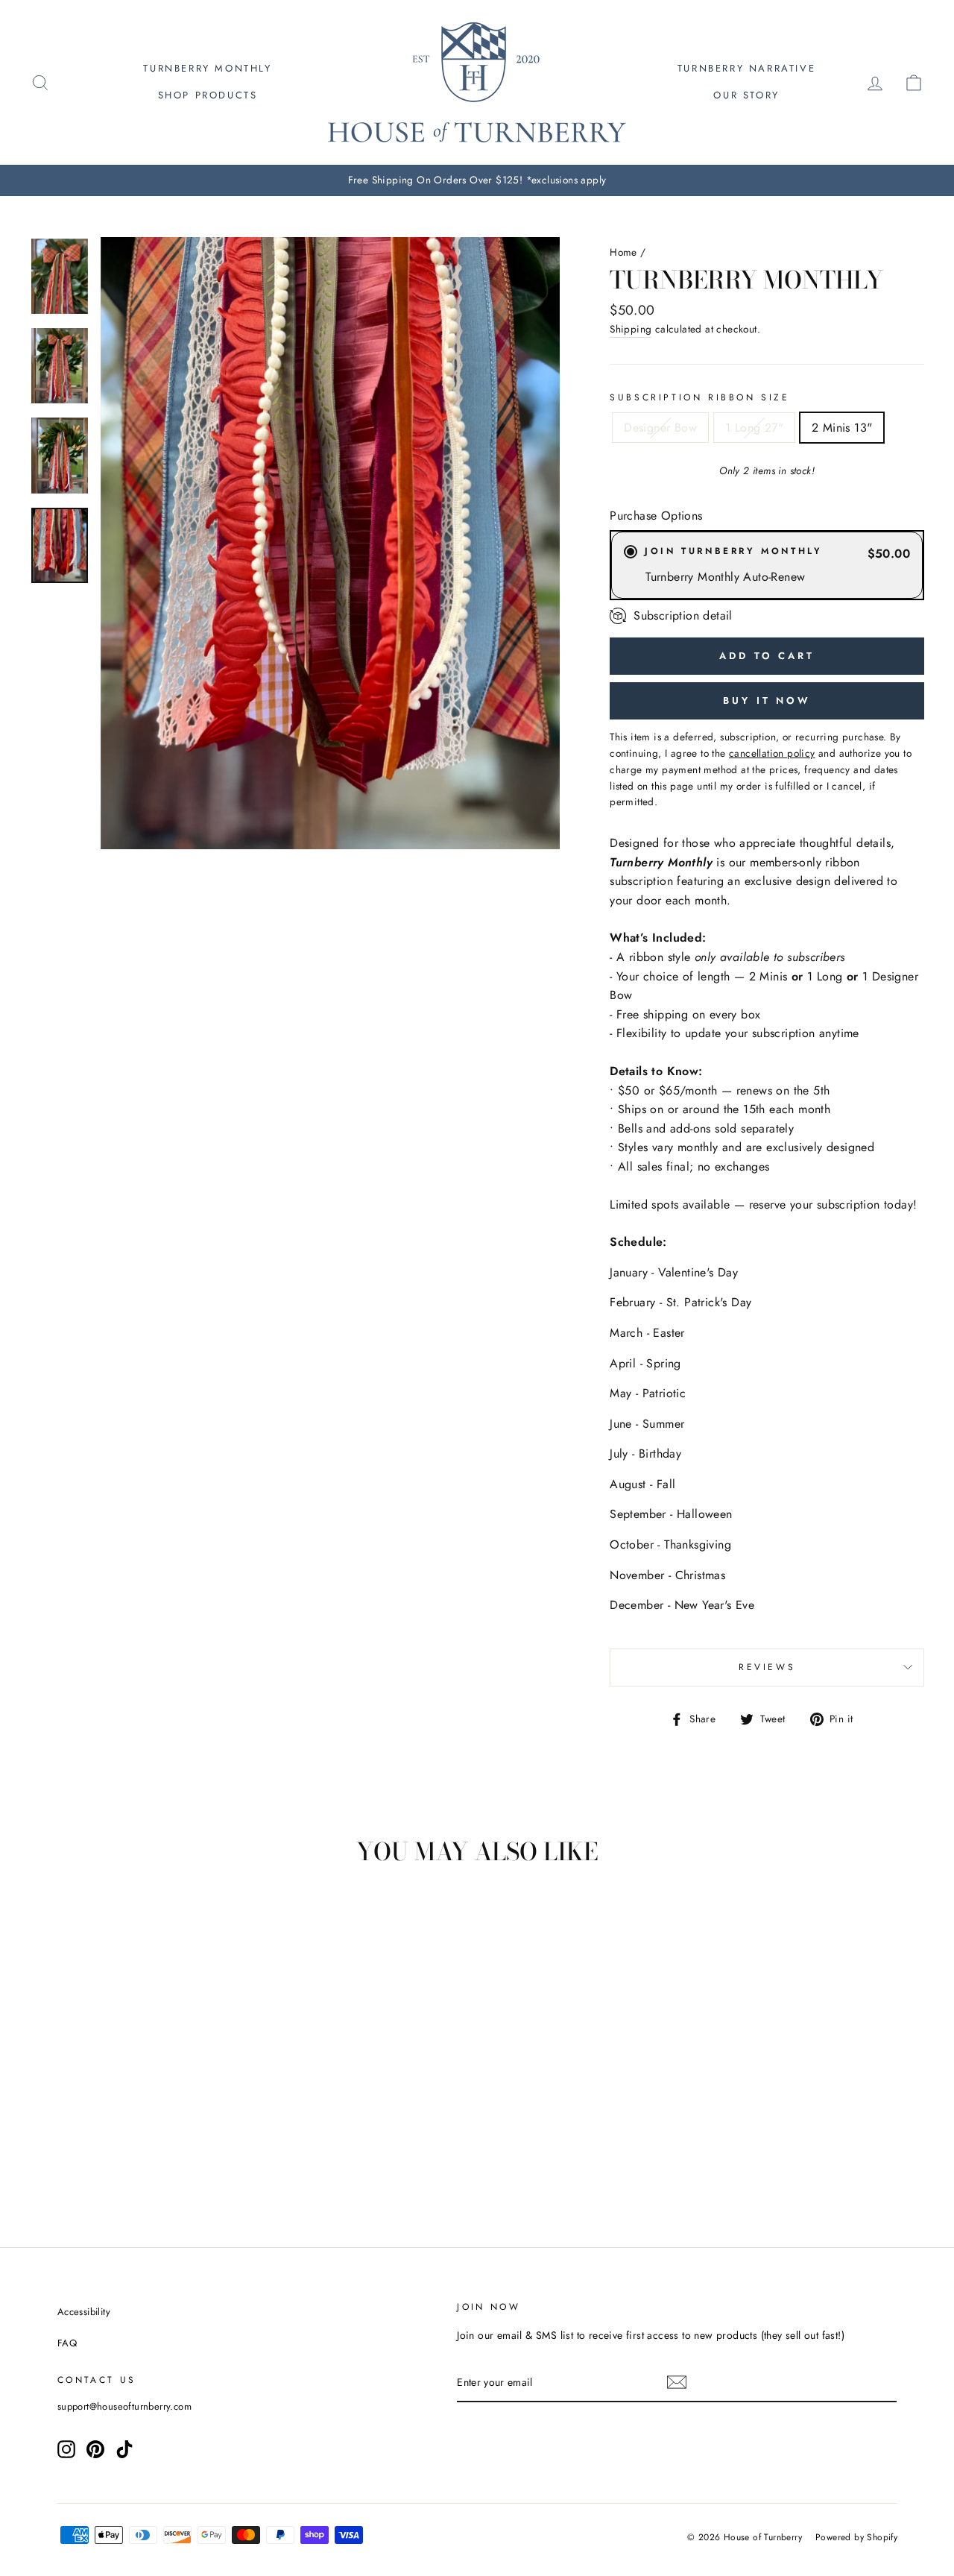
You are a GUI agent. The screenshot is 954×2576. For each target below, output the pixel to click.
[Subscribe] (677, 2382)
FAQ (67, 2343)
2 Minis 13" (842, 428)
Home (623, 252)
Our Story (746, 95)
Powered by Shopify (856, 2537)
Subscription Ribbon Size (699, 397)
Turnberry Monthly (207, 68)
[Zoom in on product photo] (330, 543)
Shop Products (208, 95)
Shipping (631, 329)
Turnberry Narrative (746, 68)
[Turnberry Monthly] (60, 276)
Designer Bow (660, 428)
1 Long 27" (754, 428)
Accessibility (84, 2312)
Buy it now (767, 700)
